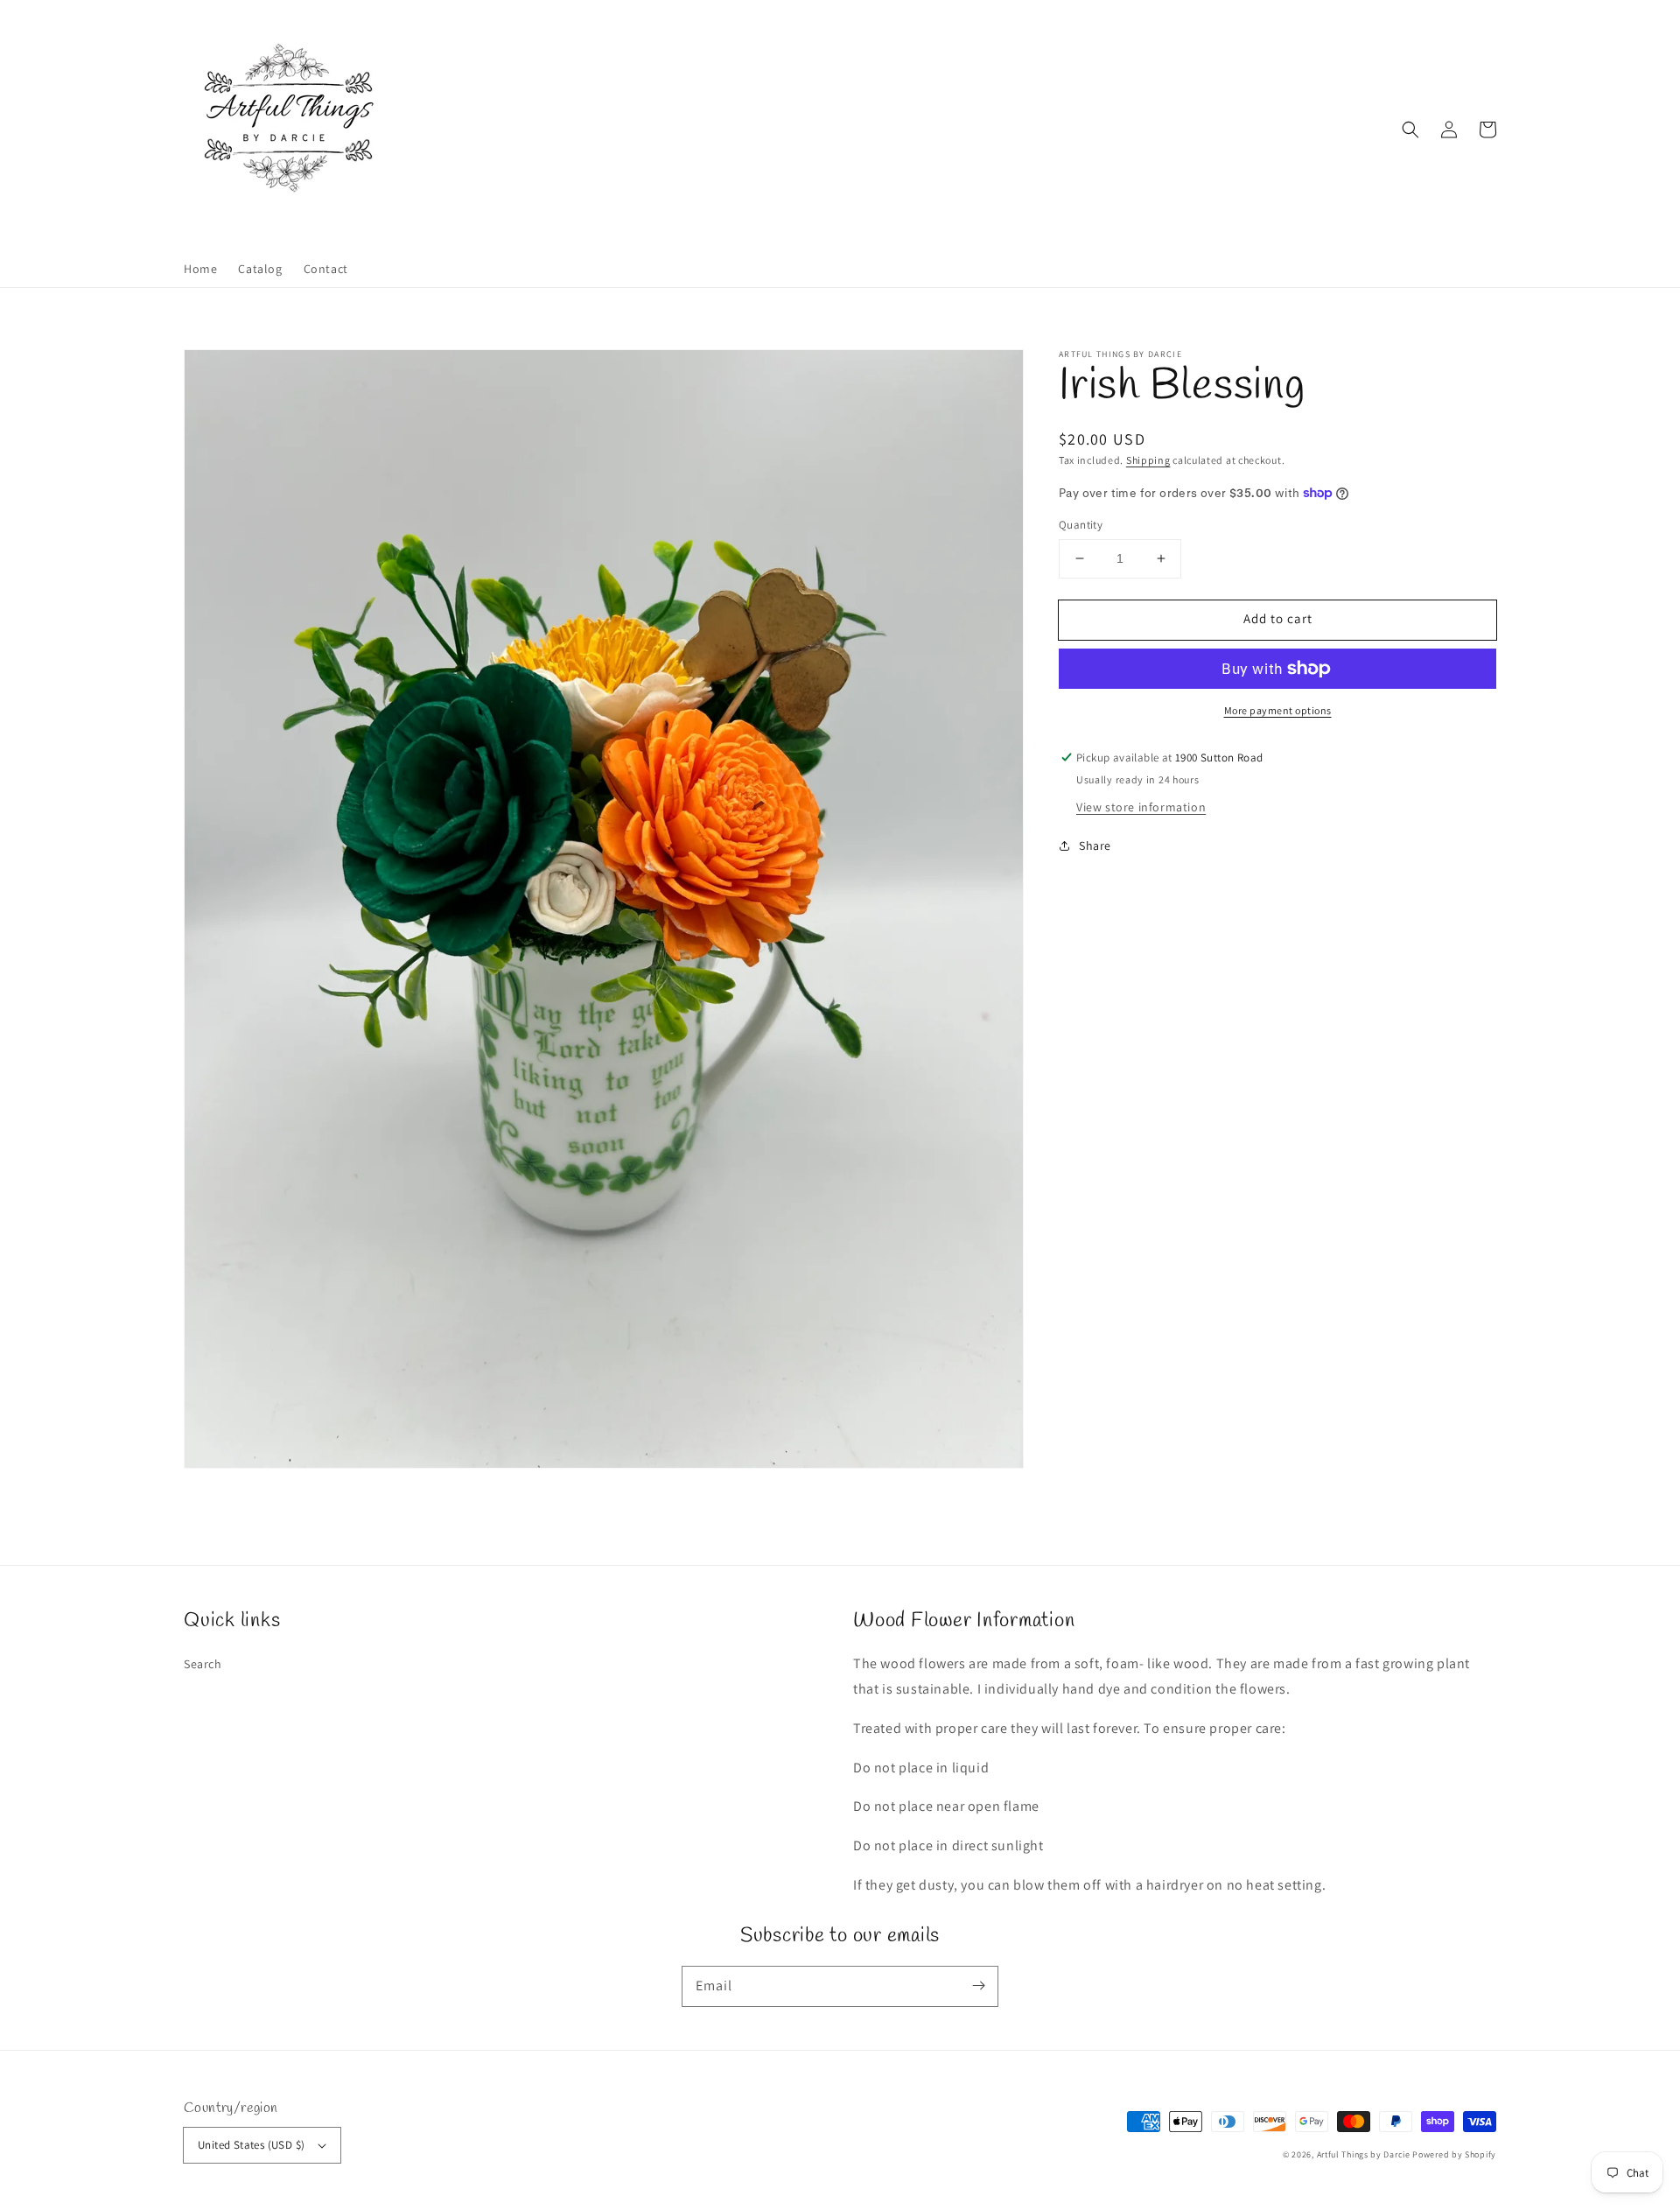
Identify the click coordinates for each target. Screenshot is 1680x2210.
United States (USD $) (251, 2145)
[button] (1410, 130)
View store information (1141, 807)
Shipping (1148, 460)
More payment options (1278, 710)
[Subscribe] (978, 1986)
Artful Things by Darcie (1364, 2154)
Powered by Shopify (1454, 2154)
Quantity (1081, 525)
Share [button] (1095, 845)
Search (203, 1664)
